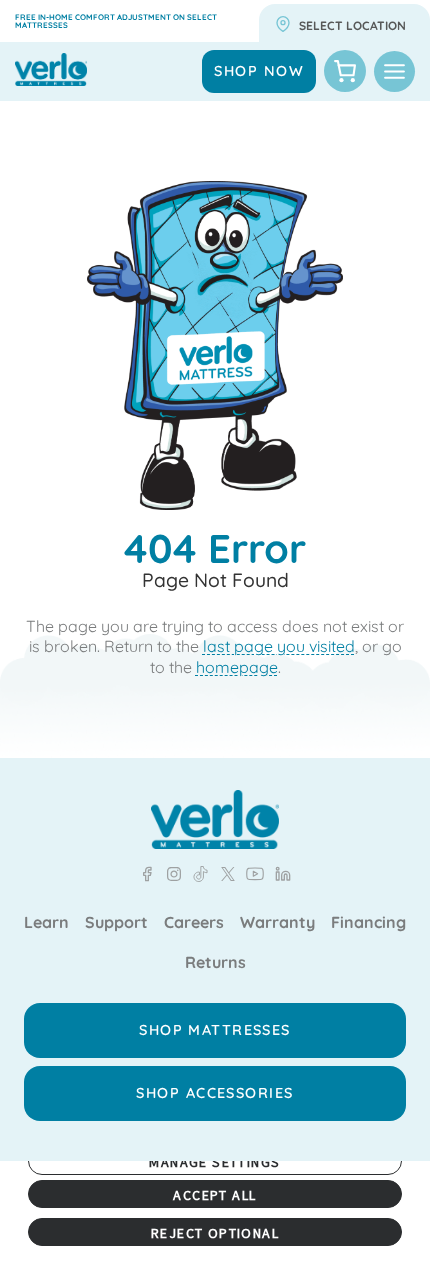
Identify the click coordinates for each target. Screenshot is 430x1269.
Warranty (277, 923)
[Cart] (345, 71)
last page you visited (279, 646)
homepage (237, 667)
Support (116, 923)
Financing (368, 923)
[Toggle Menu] (394, 71)
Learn (46, 923)
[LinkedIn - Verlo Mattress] (170, 874)
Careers (194, 923)
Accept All (214, 1195)
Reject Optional (215, 1233)
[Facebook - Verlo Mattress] (147, 874)
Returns (215, 963)
